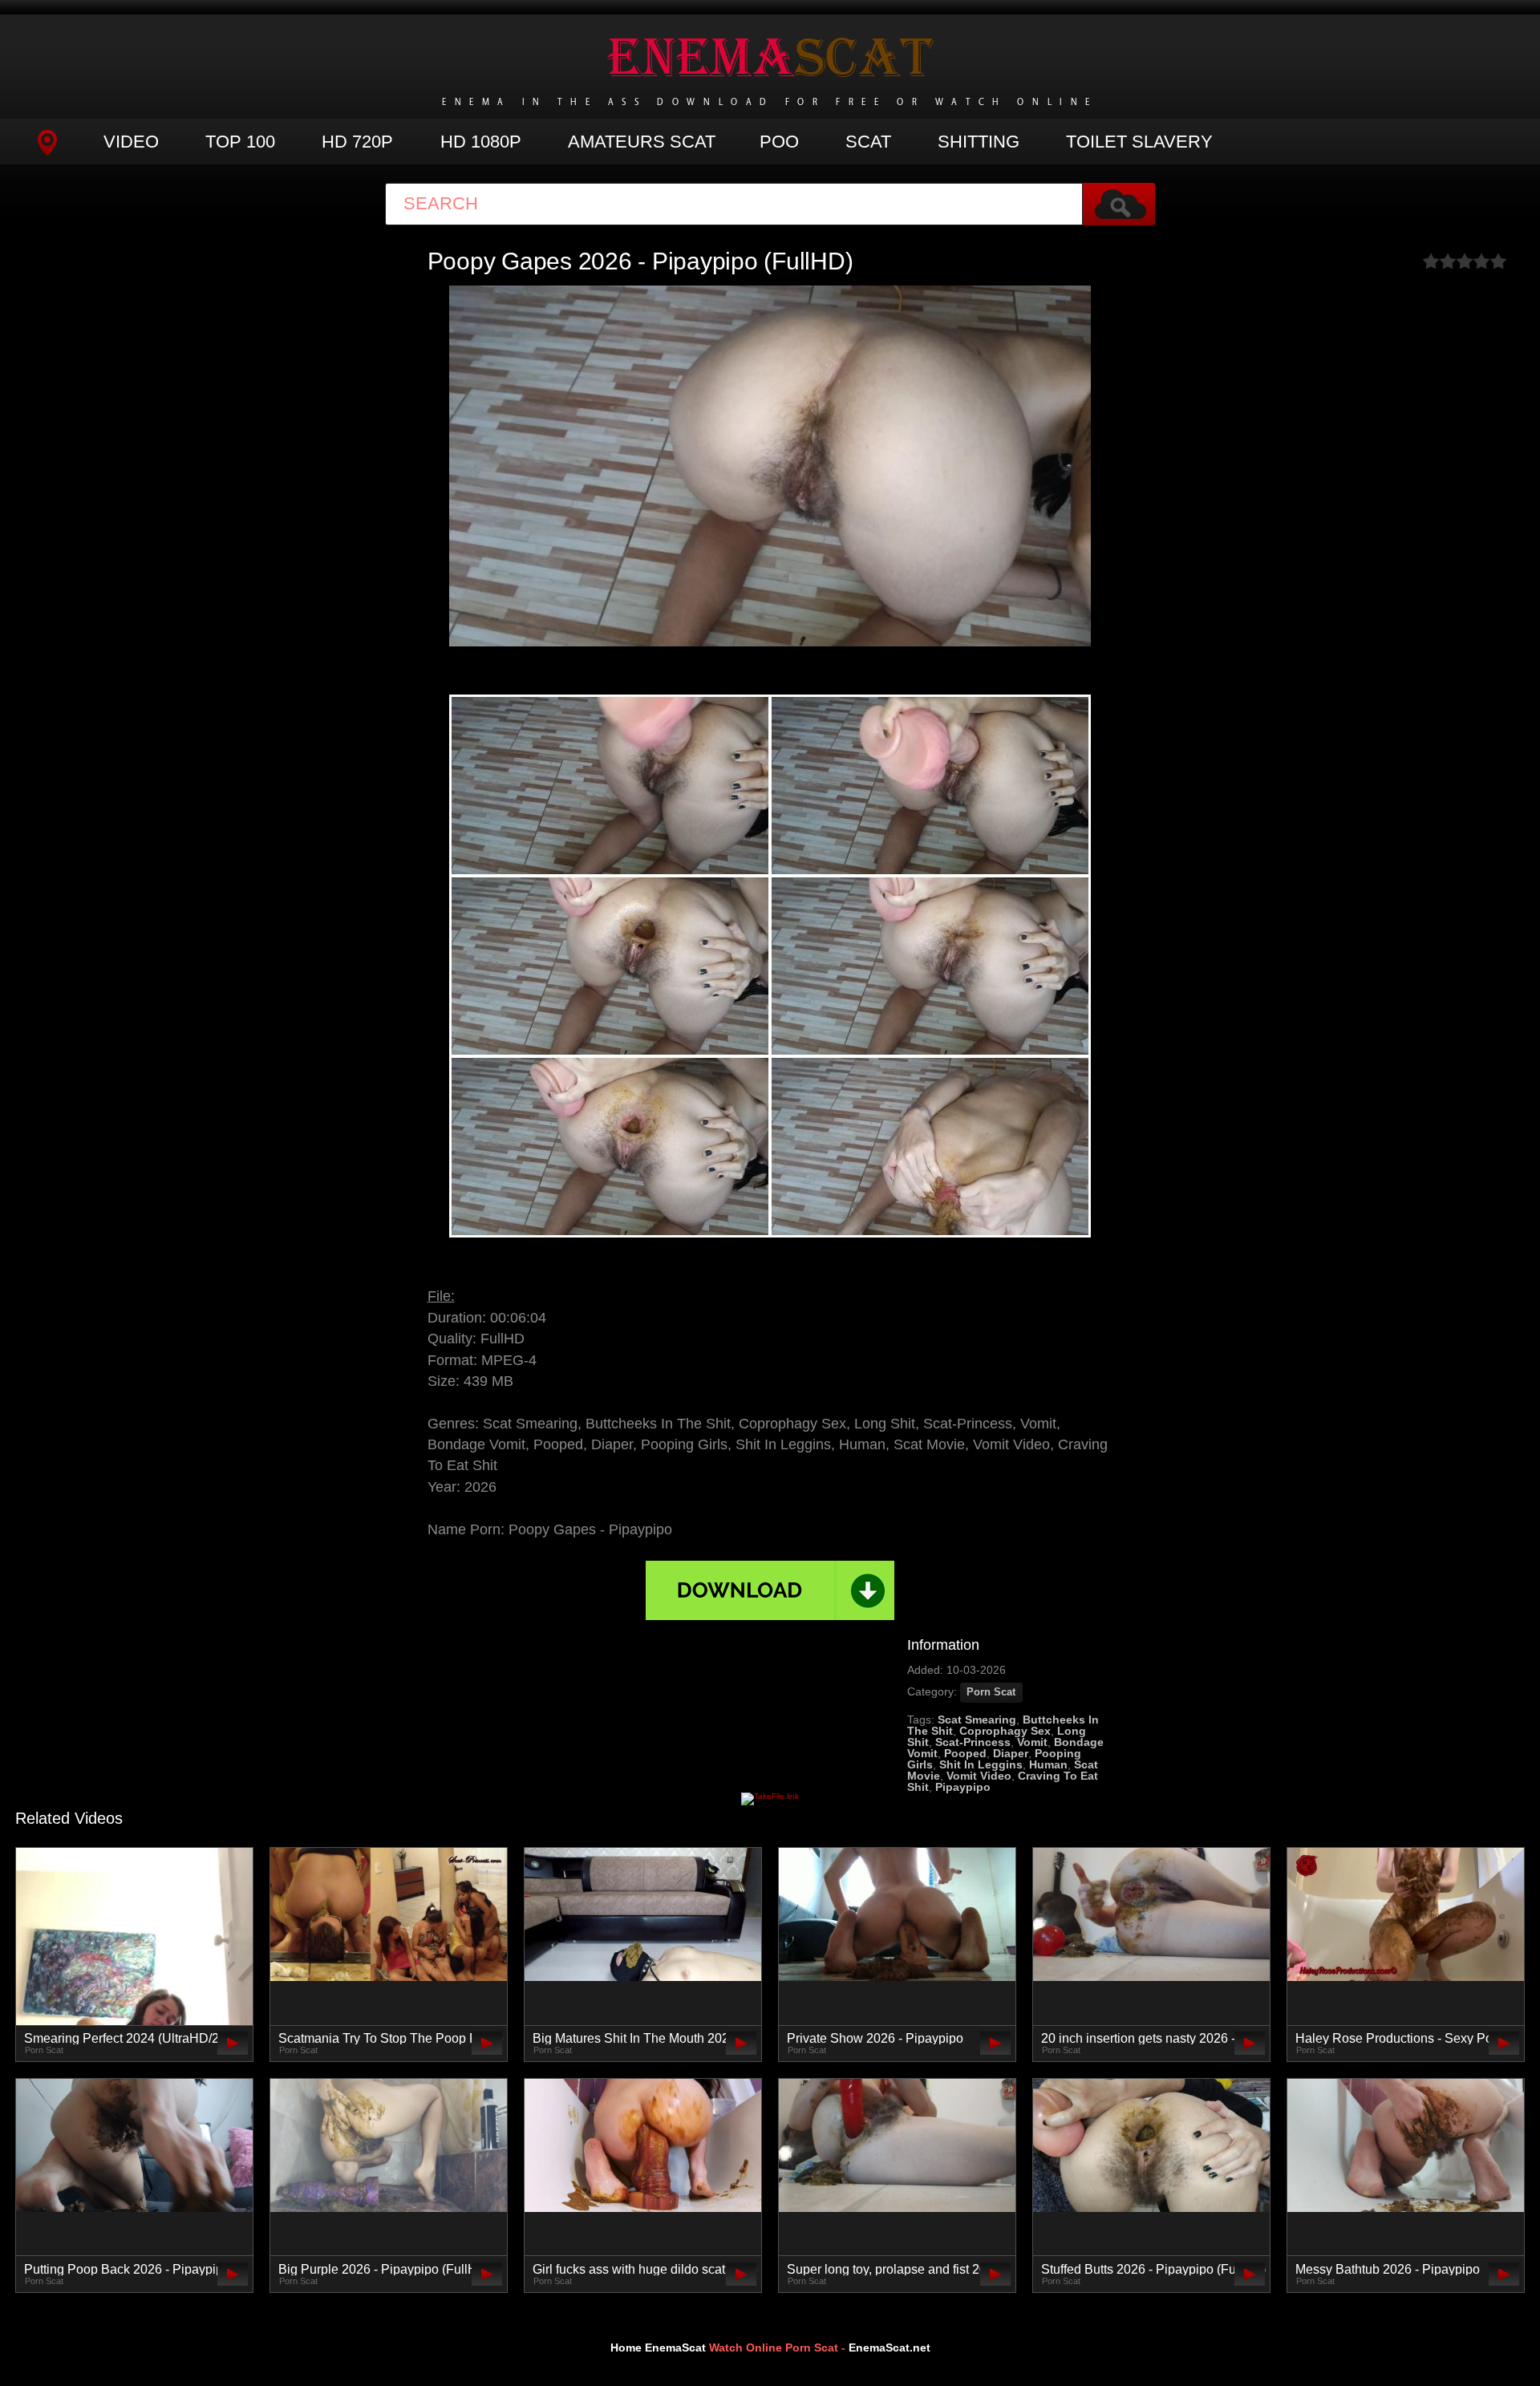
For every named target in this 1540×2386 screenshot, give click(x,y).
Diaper (1011, 1753)
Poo (779, 142)
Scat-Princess (973, 1742)
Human (1048, 1764)
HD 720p (357, 142)
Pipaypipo (963, 1787)
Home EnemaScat (658, 2348)
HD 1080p (481, 142)
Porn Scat (991, 1692)
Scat (868, 142)
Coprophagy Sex (1005, 1731)
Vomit (1032, 1742)
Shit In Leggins (981, 1764)
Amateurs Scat (642, 142)
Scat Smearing (977, 1720)
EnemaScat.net (890, 2348)
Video (131, 142)
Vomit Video (979, 1776)
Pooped (965, 1753)
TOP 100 (240, 142)
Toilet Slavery (1139, 142)
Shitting (979, 142)
